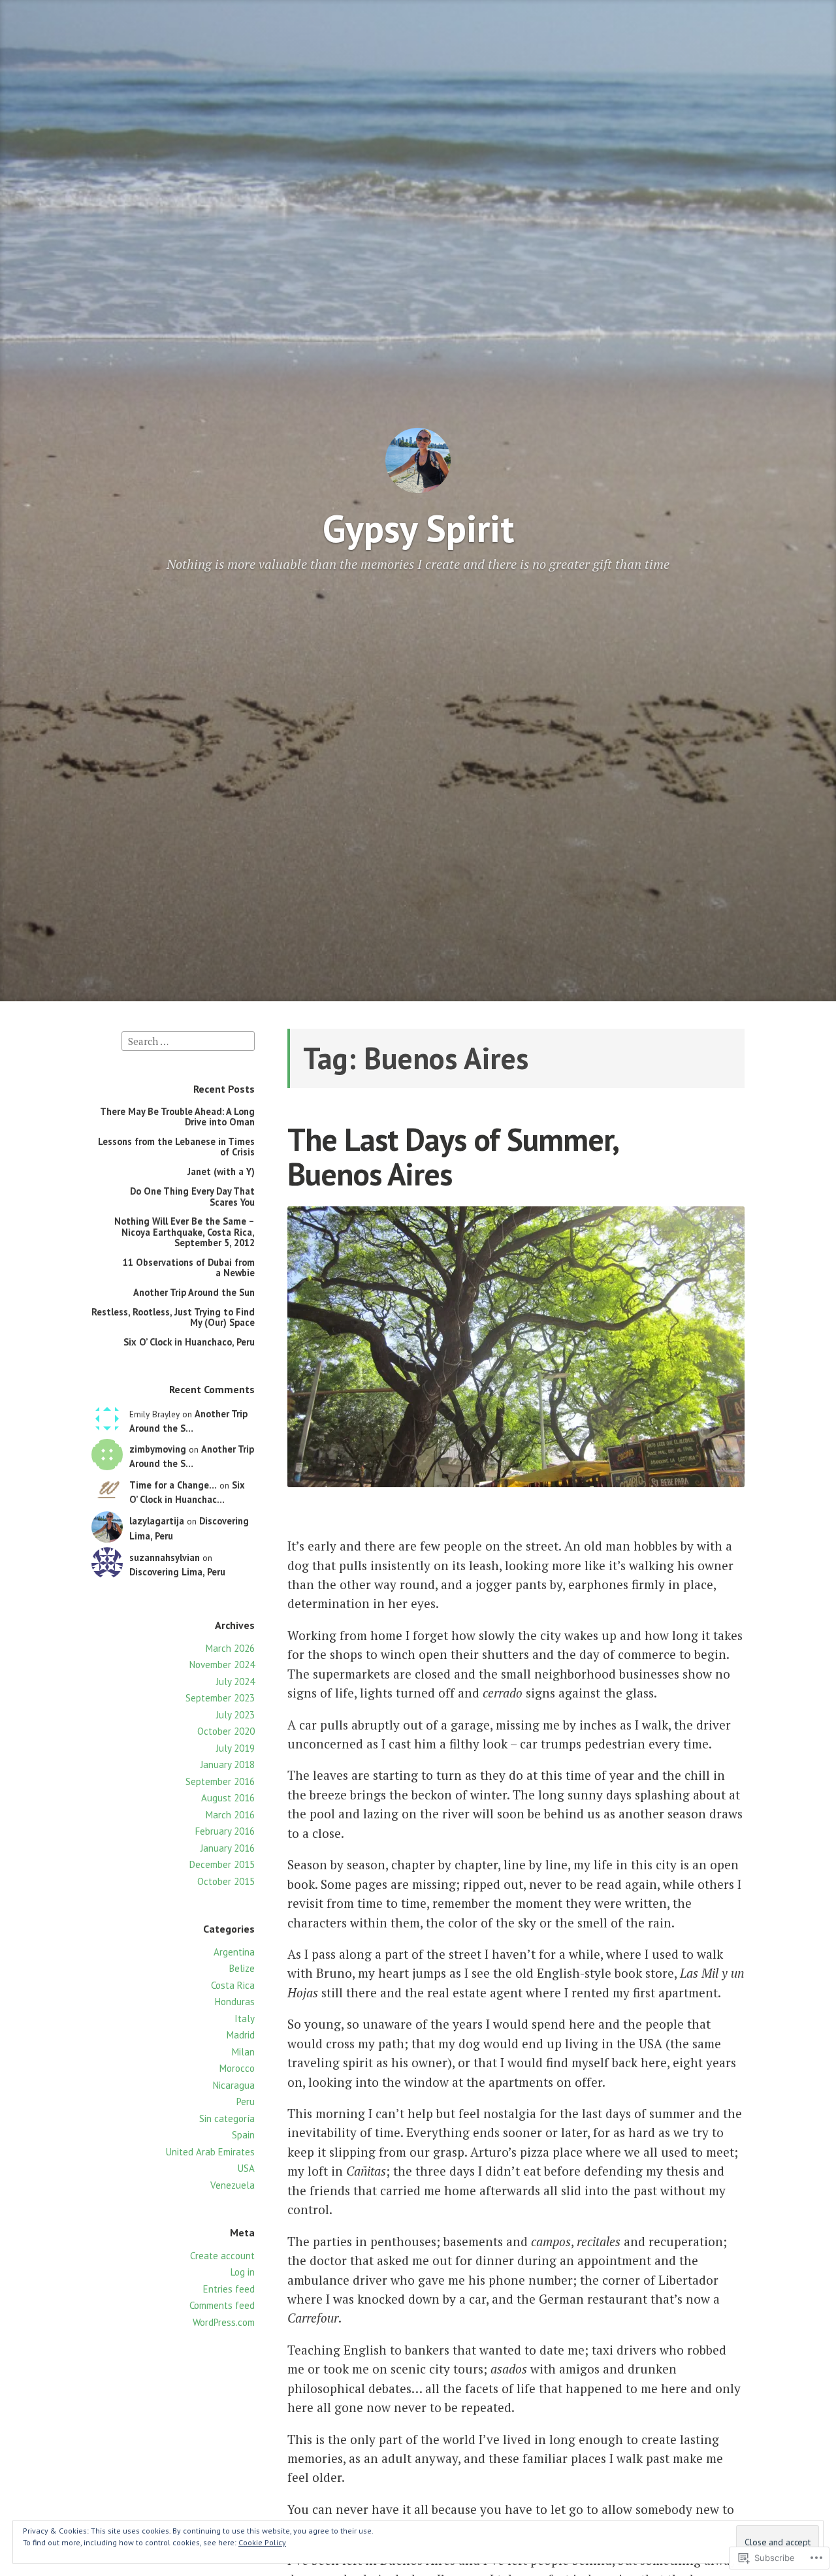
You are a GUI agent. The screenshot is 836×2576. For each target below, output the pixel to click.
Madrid (241, 2035)
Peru (246, 2101)
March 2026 (230, 1648)
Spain (243, 2135)
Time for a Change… (173, 1485)
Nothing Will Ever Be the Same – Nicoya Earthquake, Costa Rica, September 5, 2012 (185, 1232)
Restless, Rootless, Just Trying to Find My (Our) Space (173, 1317)
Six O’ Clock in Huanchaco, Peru (189, 1342)
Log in (243, 2272)
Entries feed (229, 2289)
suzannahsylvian (165, 1557)
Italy (245, 2019)
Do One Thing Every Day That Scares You (192, 1196)
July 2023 (235, 1715)
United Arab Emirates (210, 2152)
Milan (243, 2052)
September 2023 (220, 1698)
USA (246, 2168)
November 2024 (222, 1665)
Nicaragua (234, 2085)
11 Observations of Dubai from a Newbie (189, 1267)
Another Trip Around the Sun (194, 1292)
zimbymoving (158, 1449)
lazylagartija (157, 1521)
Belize (242, 1968)
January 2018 (228, 1764)
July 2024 (235, 1682)
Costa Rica (233, 1985)
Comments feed (222, 2305)
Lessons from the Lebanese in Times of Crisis (176, 1147)
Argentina (234, 1952)
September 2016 (220, 1781)
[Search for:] (188, 1040)
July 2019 (235, 1748)
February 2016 (225, 1831)
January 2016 (228, 1848)
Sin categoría (227, 2118)
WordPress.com (224, 2322)
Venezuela (233, 2185)
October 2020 (226, 1731)
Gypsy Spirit (418, 528)
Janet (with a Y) (221, 1171)
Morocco (237, 2068)
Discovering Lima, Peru (177, 1572)
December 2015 (222, 1864)
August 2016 (228, 1798)
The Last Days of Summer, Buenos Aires (452, 1156)
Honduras (235, 2002)
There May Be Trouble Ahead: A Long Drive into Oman (177, 1117)
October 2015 (226, 1881)
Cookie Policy (262, 2542)
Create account (222, 2256)
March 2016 (230, 1815)
